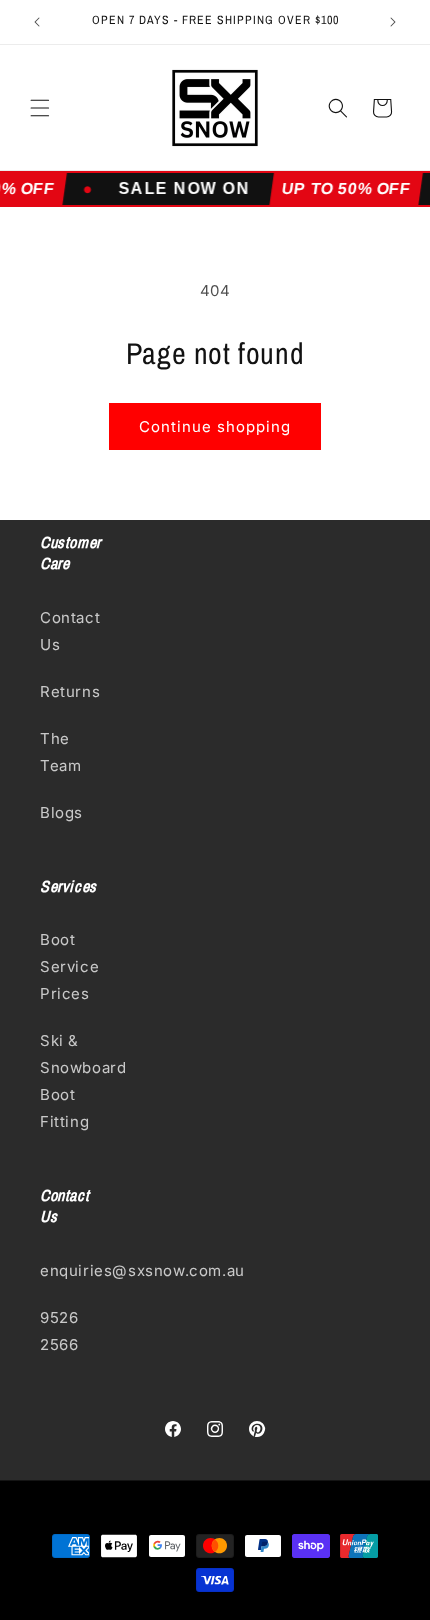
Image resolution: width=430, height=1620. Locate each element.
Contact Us (70, 631)
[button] (40, 108)
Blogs (61, 812)
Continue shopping (215, 426)
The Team (60, 752)
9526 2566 (59, 1331)
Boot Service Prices (69, 966)
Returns (70, 691)
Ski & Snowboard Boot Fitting (75, 1081)
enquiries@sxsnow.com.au (75, 1270)
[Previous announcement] (37, 22)
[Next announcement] (393, 22)
